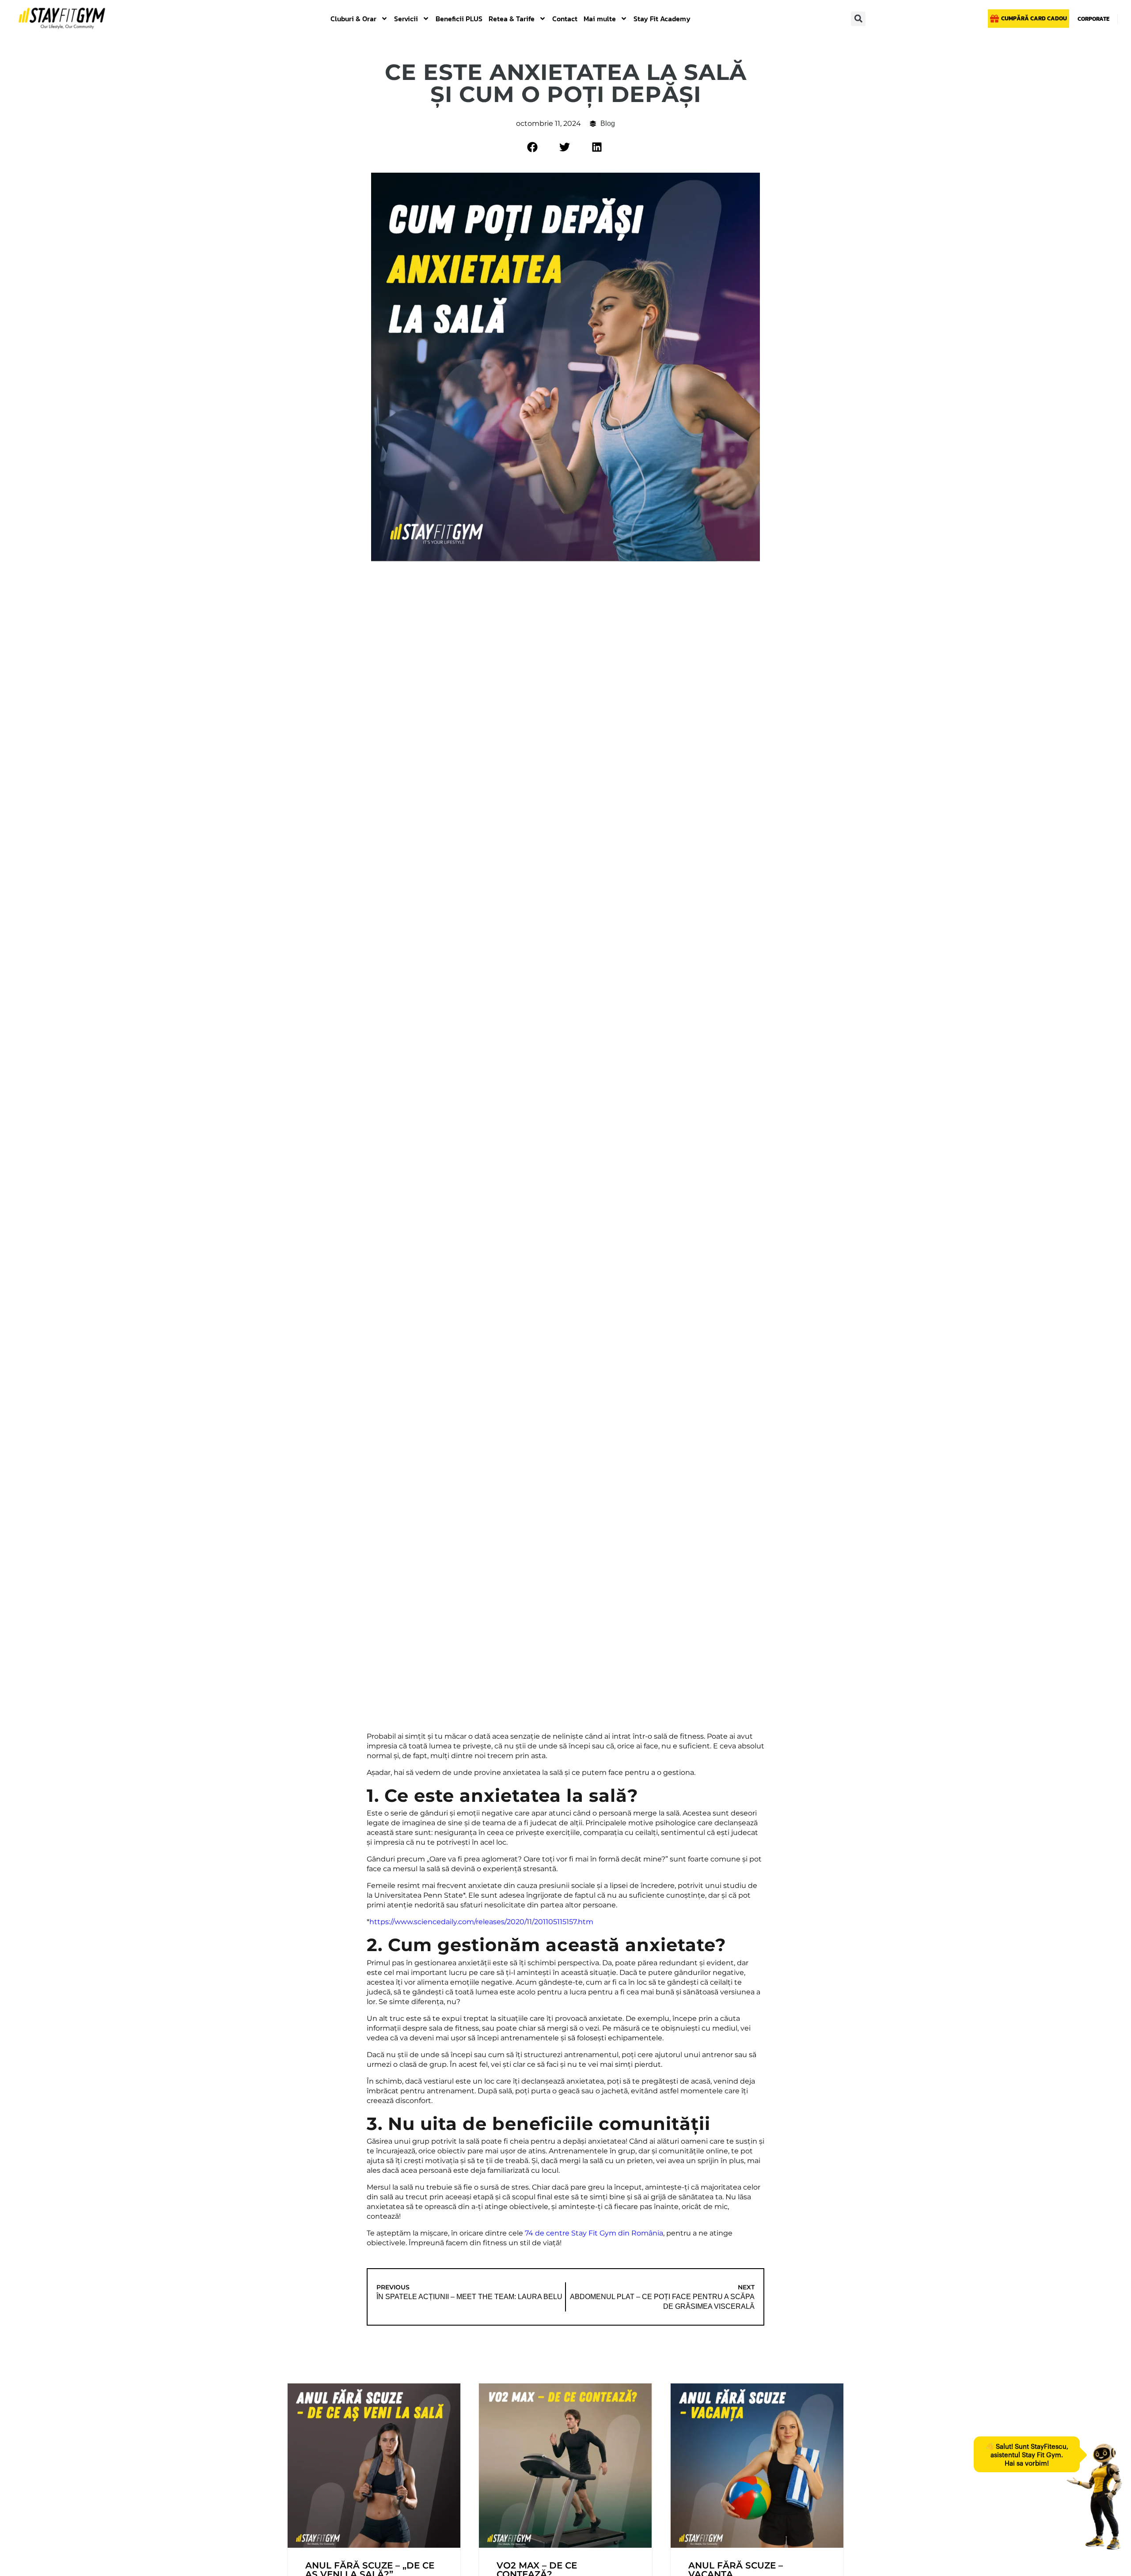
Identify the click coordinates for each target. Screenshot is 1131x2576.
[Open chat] (1094, 2497)
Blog (608, 123)
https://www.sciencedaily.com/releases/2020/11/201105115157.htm (481, 1922)
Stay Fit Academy (662, 19)
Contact (565, 19)
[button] (858, 19)
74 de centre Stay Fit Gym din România (594, 2233)
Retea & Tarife (512, 19)
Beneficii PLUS (459, 19)
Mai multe (600, 19)
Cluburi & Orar (353, 19)
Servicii (406, 19)
